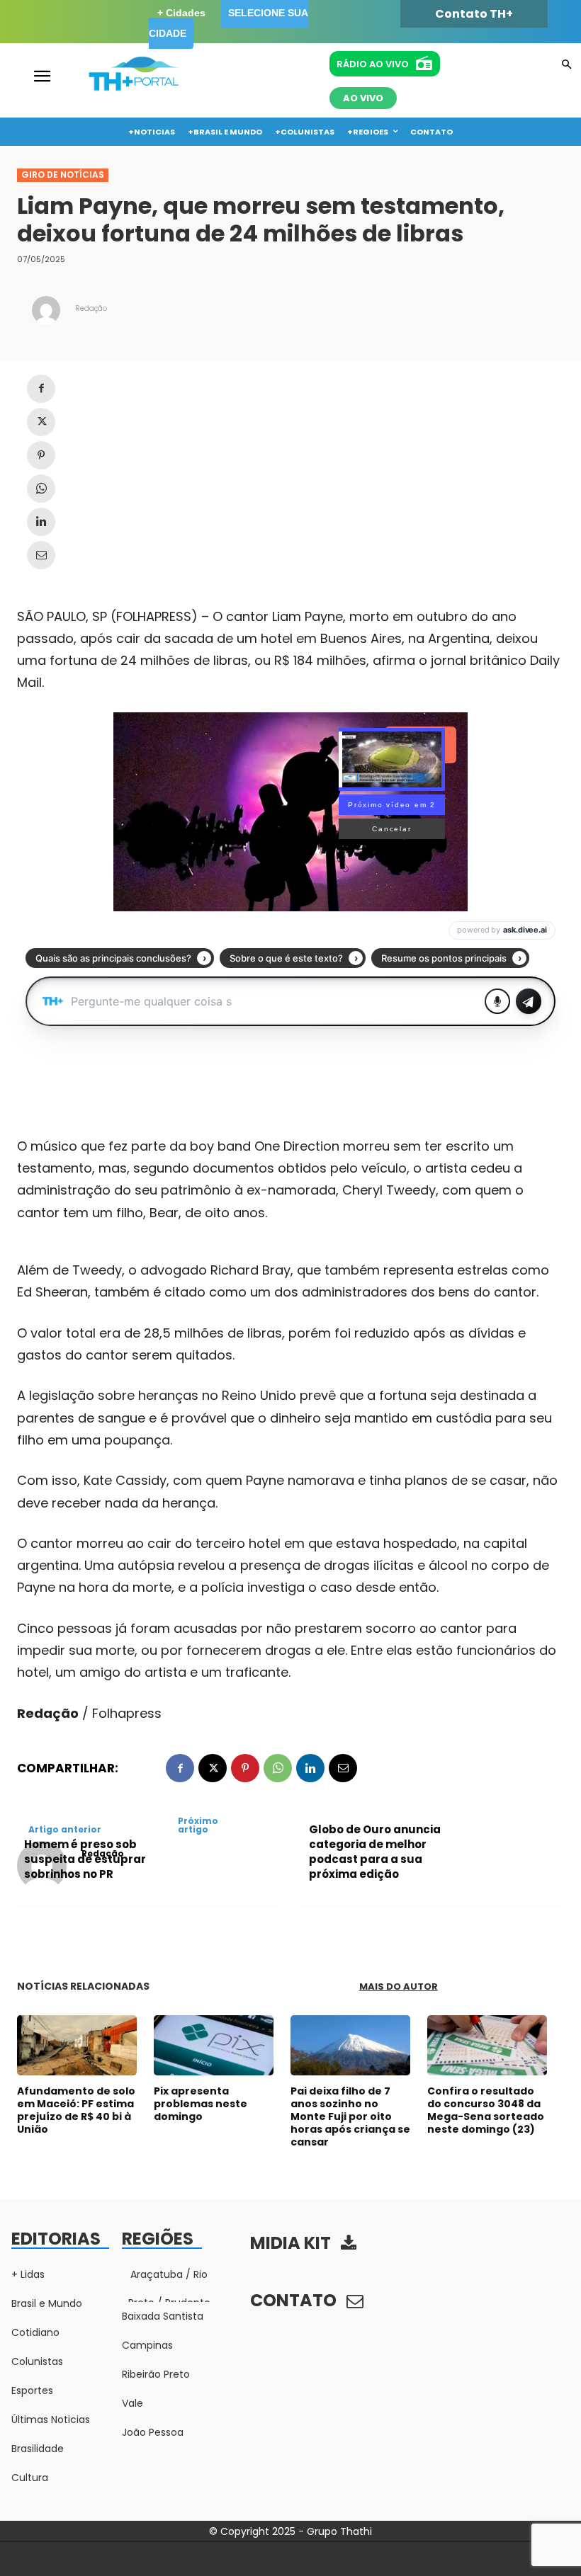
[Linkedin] (41, 522)
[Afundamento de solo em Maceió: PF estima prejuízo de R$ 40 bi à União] (77, 2045)
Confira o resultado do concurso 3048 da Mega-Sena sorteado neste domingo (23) (486, 2110)
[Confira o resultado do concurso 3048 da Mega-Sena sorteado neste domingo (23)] (487, 2045)
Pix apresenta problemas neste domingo (201, 2104)
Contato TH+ (474, 14)
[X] (41, 422)
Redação (91, 308)
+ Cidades (181, 13)
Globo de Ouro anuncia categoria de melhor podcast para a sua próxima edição (375, 1852)
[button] (566, 65)
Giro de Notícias (63, 175)
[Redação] (46, 310)
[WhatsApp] (41, 489)
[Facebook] (41, 389)
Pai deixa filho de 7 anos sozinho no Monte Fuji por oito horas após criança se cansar (350, 2117)
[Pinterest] (41, 455)
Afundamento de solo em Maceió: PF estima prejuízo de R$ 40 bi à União (76, 2110)
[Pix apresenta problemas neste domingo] (214, 2045)
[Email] (41, 555)
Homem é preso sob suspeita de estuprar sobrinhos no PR (85, 1859)
